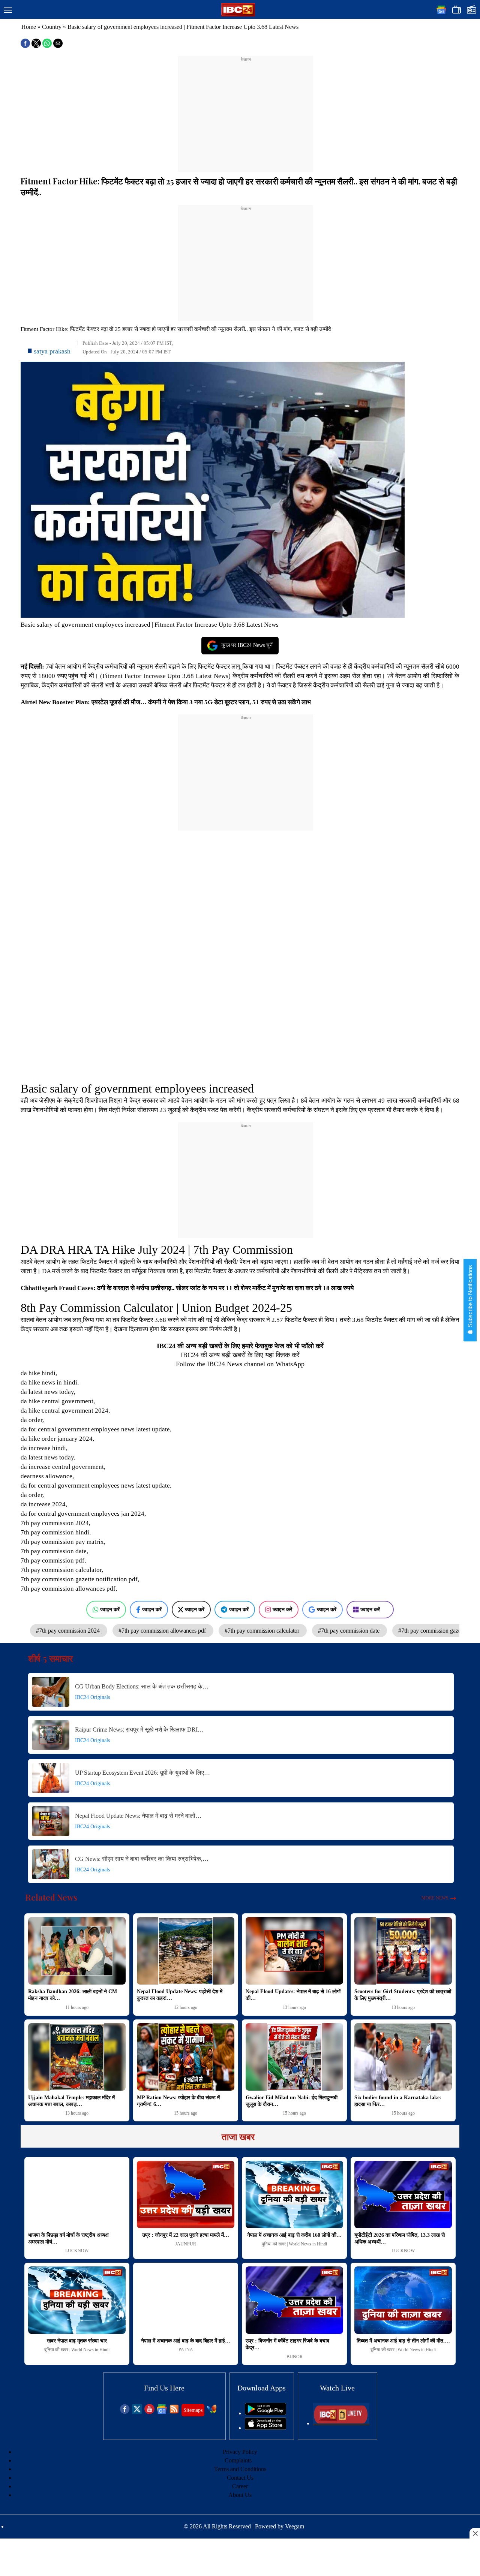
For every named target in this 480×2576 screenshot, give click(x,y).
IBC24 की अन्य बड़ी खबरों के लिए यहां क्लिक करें (240, 1355)
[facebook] (125, 2412)
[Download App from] (265, 2413)
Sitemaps (193, 2410)
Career (240, 2486)
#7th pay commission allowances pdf (163, 1631)
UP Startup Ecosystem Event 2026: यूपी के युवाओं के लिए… (142, 1773)
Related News (51, 1897)
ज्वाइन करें (110, 1609)
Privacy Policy (240, 2452)
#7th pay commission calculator (263, 1631)
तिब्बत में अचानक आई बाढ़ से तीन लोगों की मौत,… (403, 2341)
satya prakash (52, 351)
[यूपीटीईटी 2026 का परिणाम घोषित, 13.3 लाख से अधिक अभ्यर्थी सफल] (403, 2194)
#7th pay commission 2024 (69, 1631)
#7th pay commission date (349, 1631)
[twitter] (137, 2412)
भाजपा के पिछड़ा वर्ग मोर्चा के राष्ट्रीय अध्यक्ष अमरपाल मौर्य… (68, 2238)
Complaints (238, 2460)
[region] (246, 109)
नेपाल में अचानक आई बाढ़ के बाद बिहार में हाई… (186, 2341)
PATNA (186, 2350)
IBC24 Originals (92, 1697)
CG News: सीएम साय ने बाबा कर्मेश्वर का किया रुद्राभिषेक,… (142, 1859)
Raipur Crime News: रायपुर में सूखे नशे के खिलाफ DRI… (139, 1730)
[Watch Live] (341, 2423)
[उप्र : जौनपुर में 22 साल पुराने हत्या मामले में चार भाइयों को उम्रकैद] (186, 2194)
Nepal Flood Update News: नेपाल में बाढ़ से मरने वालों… (138, 1816)
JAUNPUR (186, 2244)
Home (29, 27)
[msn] (212, 2412)
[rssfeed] (174, 2412)
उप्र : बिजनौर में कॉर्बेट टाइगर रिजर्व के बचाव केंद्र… (287, 2344)
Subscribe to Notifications (470, 1297)
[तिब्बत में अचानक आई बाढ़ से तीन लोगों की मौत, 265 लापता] (403, 2300)
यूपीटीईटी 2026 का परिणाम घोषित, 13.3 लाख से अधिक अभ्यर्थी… (400, 2238)
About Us (240, 2495)
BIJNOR (295, 2357)
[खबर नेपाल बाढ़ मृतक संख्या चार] (77, 2300)
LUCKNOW (77, 2251)
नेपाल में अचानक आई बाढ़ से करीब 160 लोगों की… (294, 2235)
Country (52, 27)
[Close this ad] (475, 2533)
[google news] (162, 2412)
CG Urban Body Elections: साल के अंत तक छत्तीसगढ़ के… (142, 1686)
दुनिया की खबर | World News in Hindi (294, 2244)
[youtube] (149, 2412)
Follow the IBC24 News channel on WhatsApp (240, 1364)
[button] (8, 10)
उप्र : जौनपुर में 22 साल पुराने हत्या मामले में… (186, 2235)
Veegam (295, 2526)
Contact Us (240, 2478)
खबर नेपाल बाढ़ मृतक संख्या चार (77, 2341)
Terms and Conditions (240, 2469)
